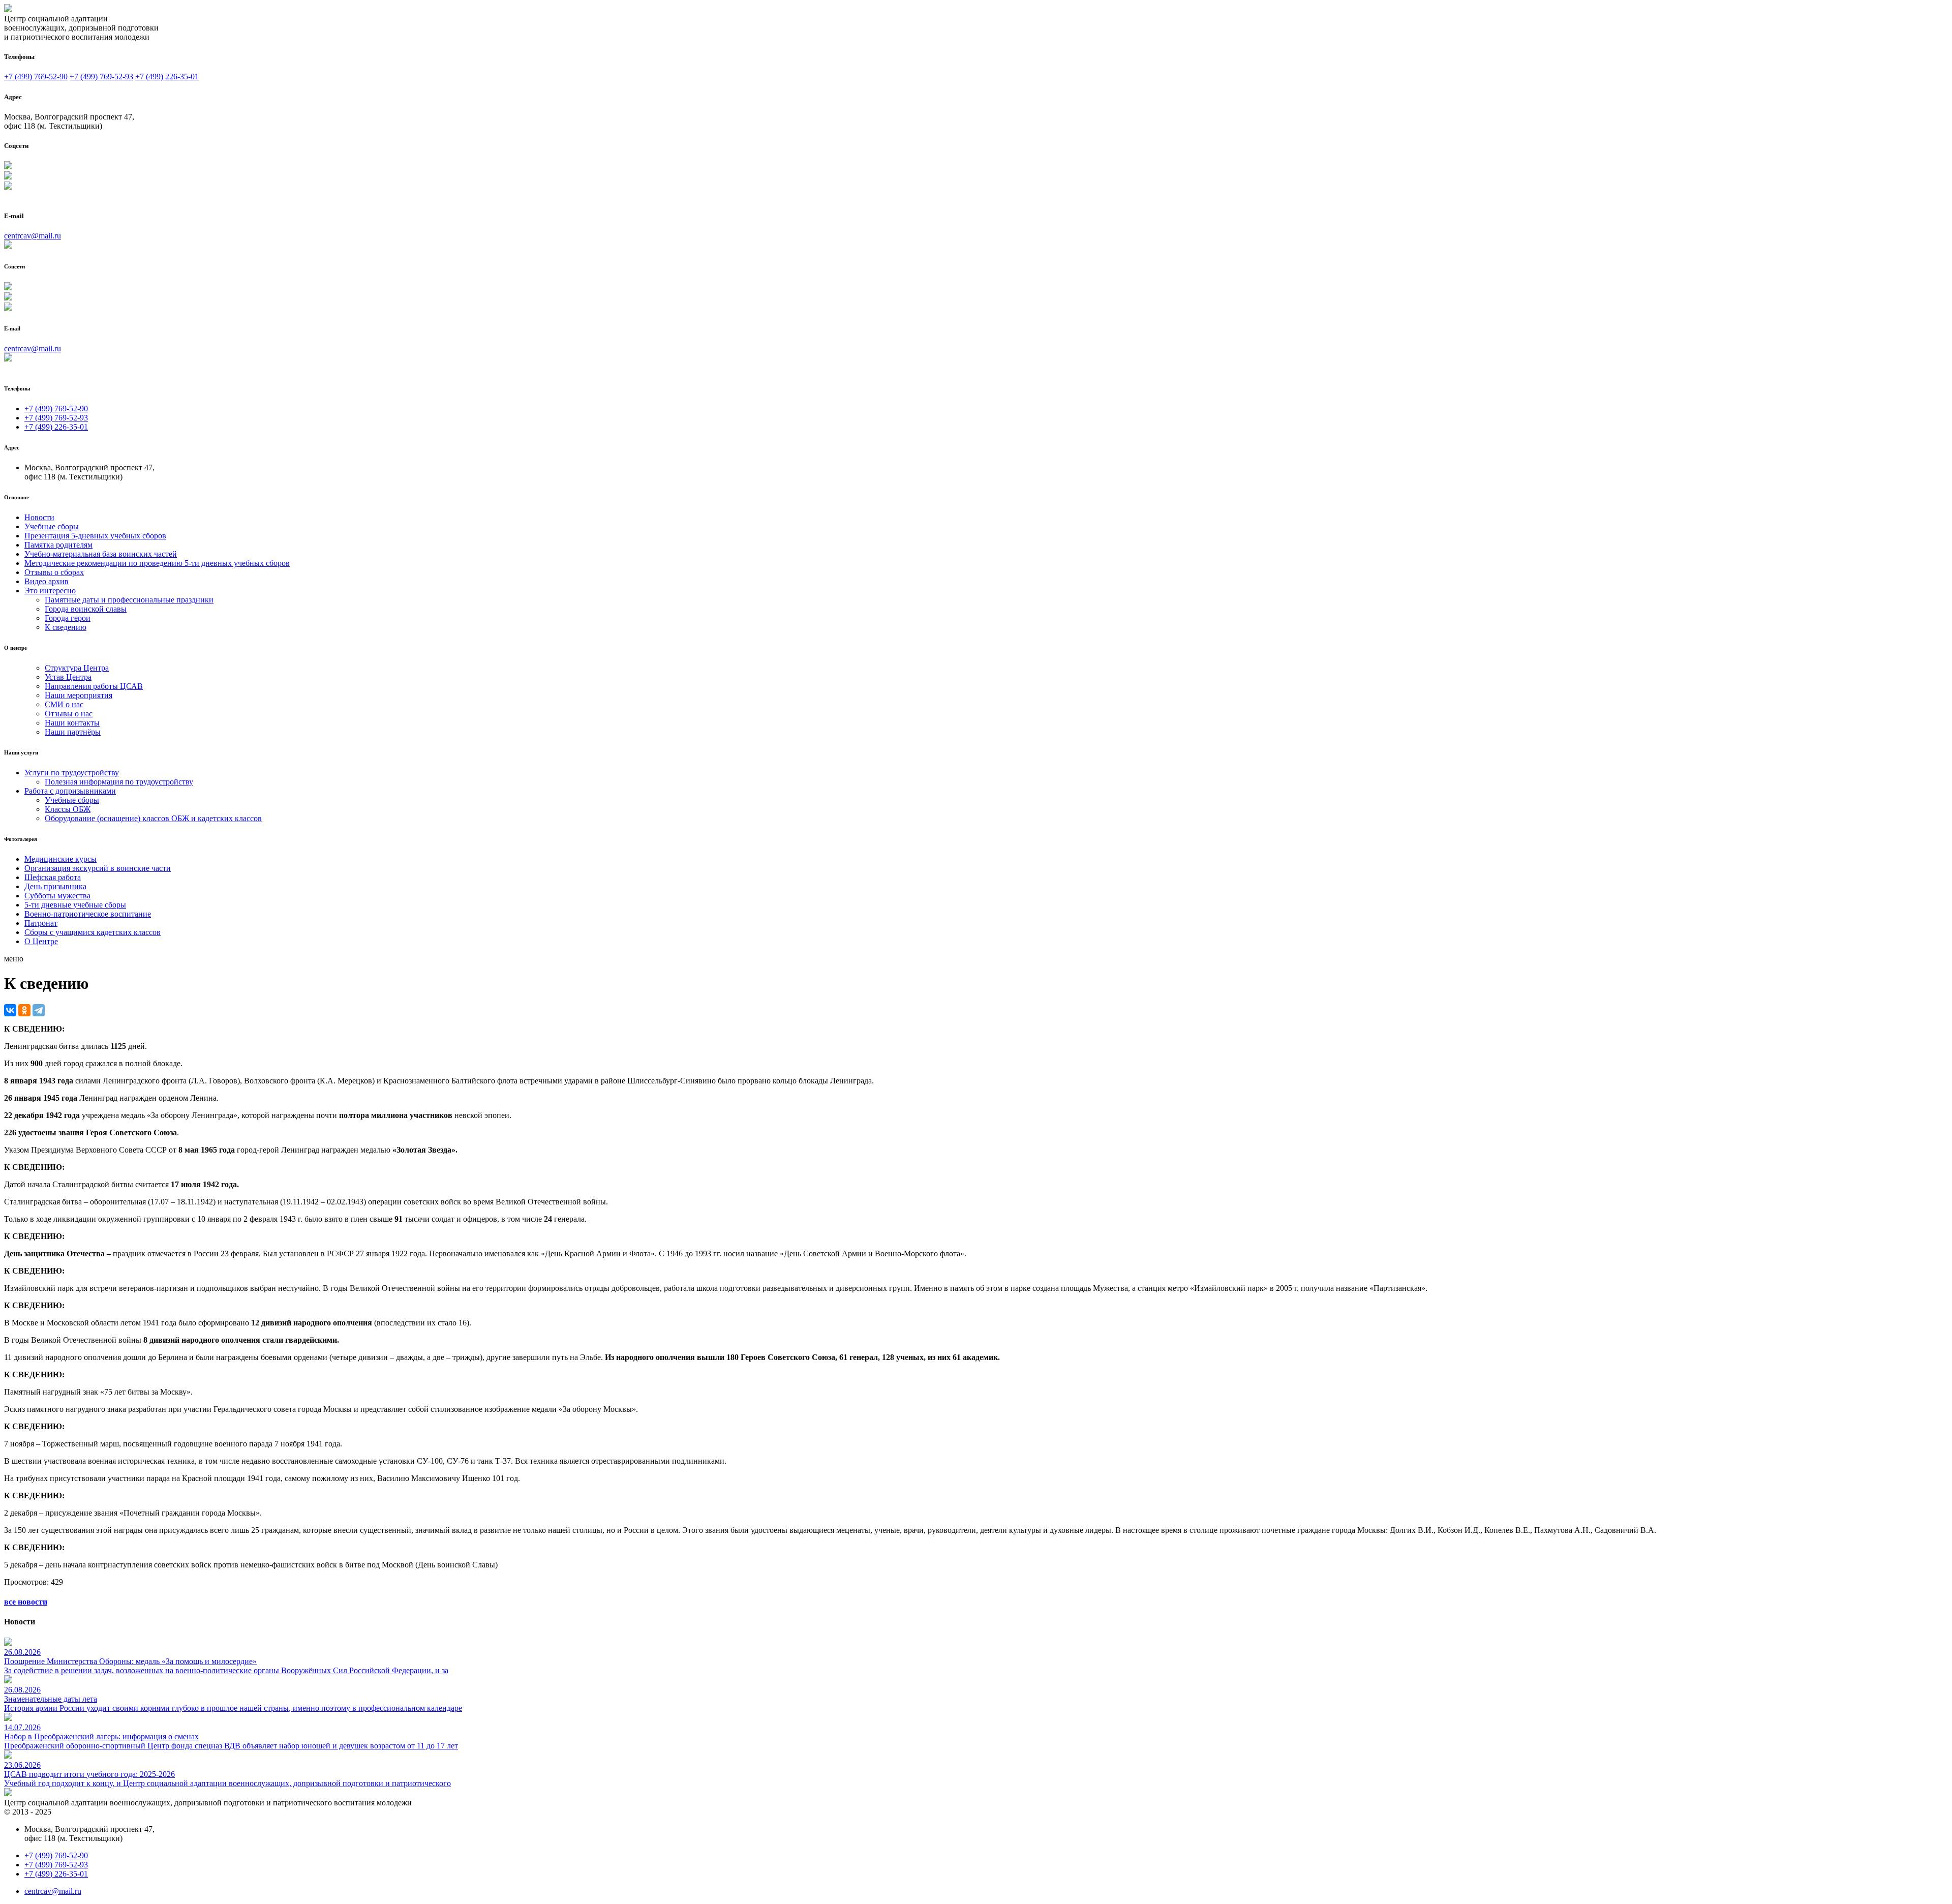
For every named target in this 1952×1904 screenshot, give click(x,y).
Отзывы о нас (69, 714)
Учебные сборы (52, 526)
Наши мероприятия (79, 695)
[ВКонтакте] (10, 1010)
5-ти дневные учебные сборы (75, 905)
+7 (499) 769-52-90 (36, 77)
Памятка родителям (58, 545)
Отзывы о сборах (54, 572)
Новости (39, 517)
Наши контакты (72, 723)
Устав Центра (68, 677)
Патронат (41, 923)
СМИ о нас (64, 704)
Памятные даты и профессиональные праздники (129, 600)
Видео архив (47, 581)
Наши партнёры (73, 732)
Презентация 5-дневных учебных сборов (95, 536)
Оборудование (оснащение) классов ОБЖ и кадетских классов (153, 818)
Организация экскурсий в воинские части (98, 868)
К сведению (66, 627)
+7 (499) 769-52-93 (101, 77)
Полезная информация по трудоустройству (119, 782)
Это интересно (50, 591)
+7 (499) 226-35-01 (167, 77)
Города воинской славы (86, 609)
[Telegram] (39, 1010)
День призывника (55, 886)
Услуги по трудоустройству (72, 773)
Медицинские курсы (60, 859)
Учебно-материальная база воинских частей (101, 554)
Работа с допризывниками (70, 791)
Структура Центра (77, 668)
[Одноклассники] (24, 1010)
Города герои (68, 618)
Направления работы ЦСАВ (94, 686)
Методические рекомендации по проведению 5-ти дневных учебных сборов (157, 563)
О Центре (41, 941)
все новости (26, 1602)
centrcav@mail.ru (33, 236)
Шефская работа (53, 877)
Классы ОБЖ (68, 809)
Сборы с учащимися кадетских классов (93, 932)
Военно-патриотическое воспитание (88, 914)
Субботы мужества (57, 896)
